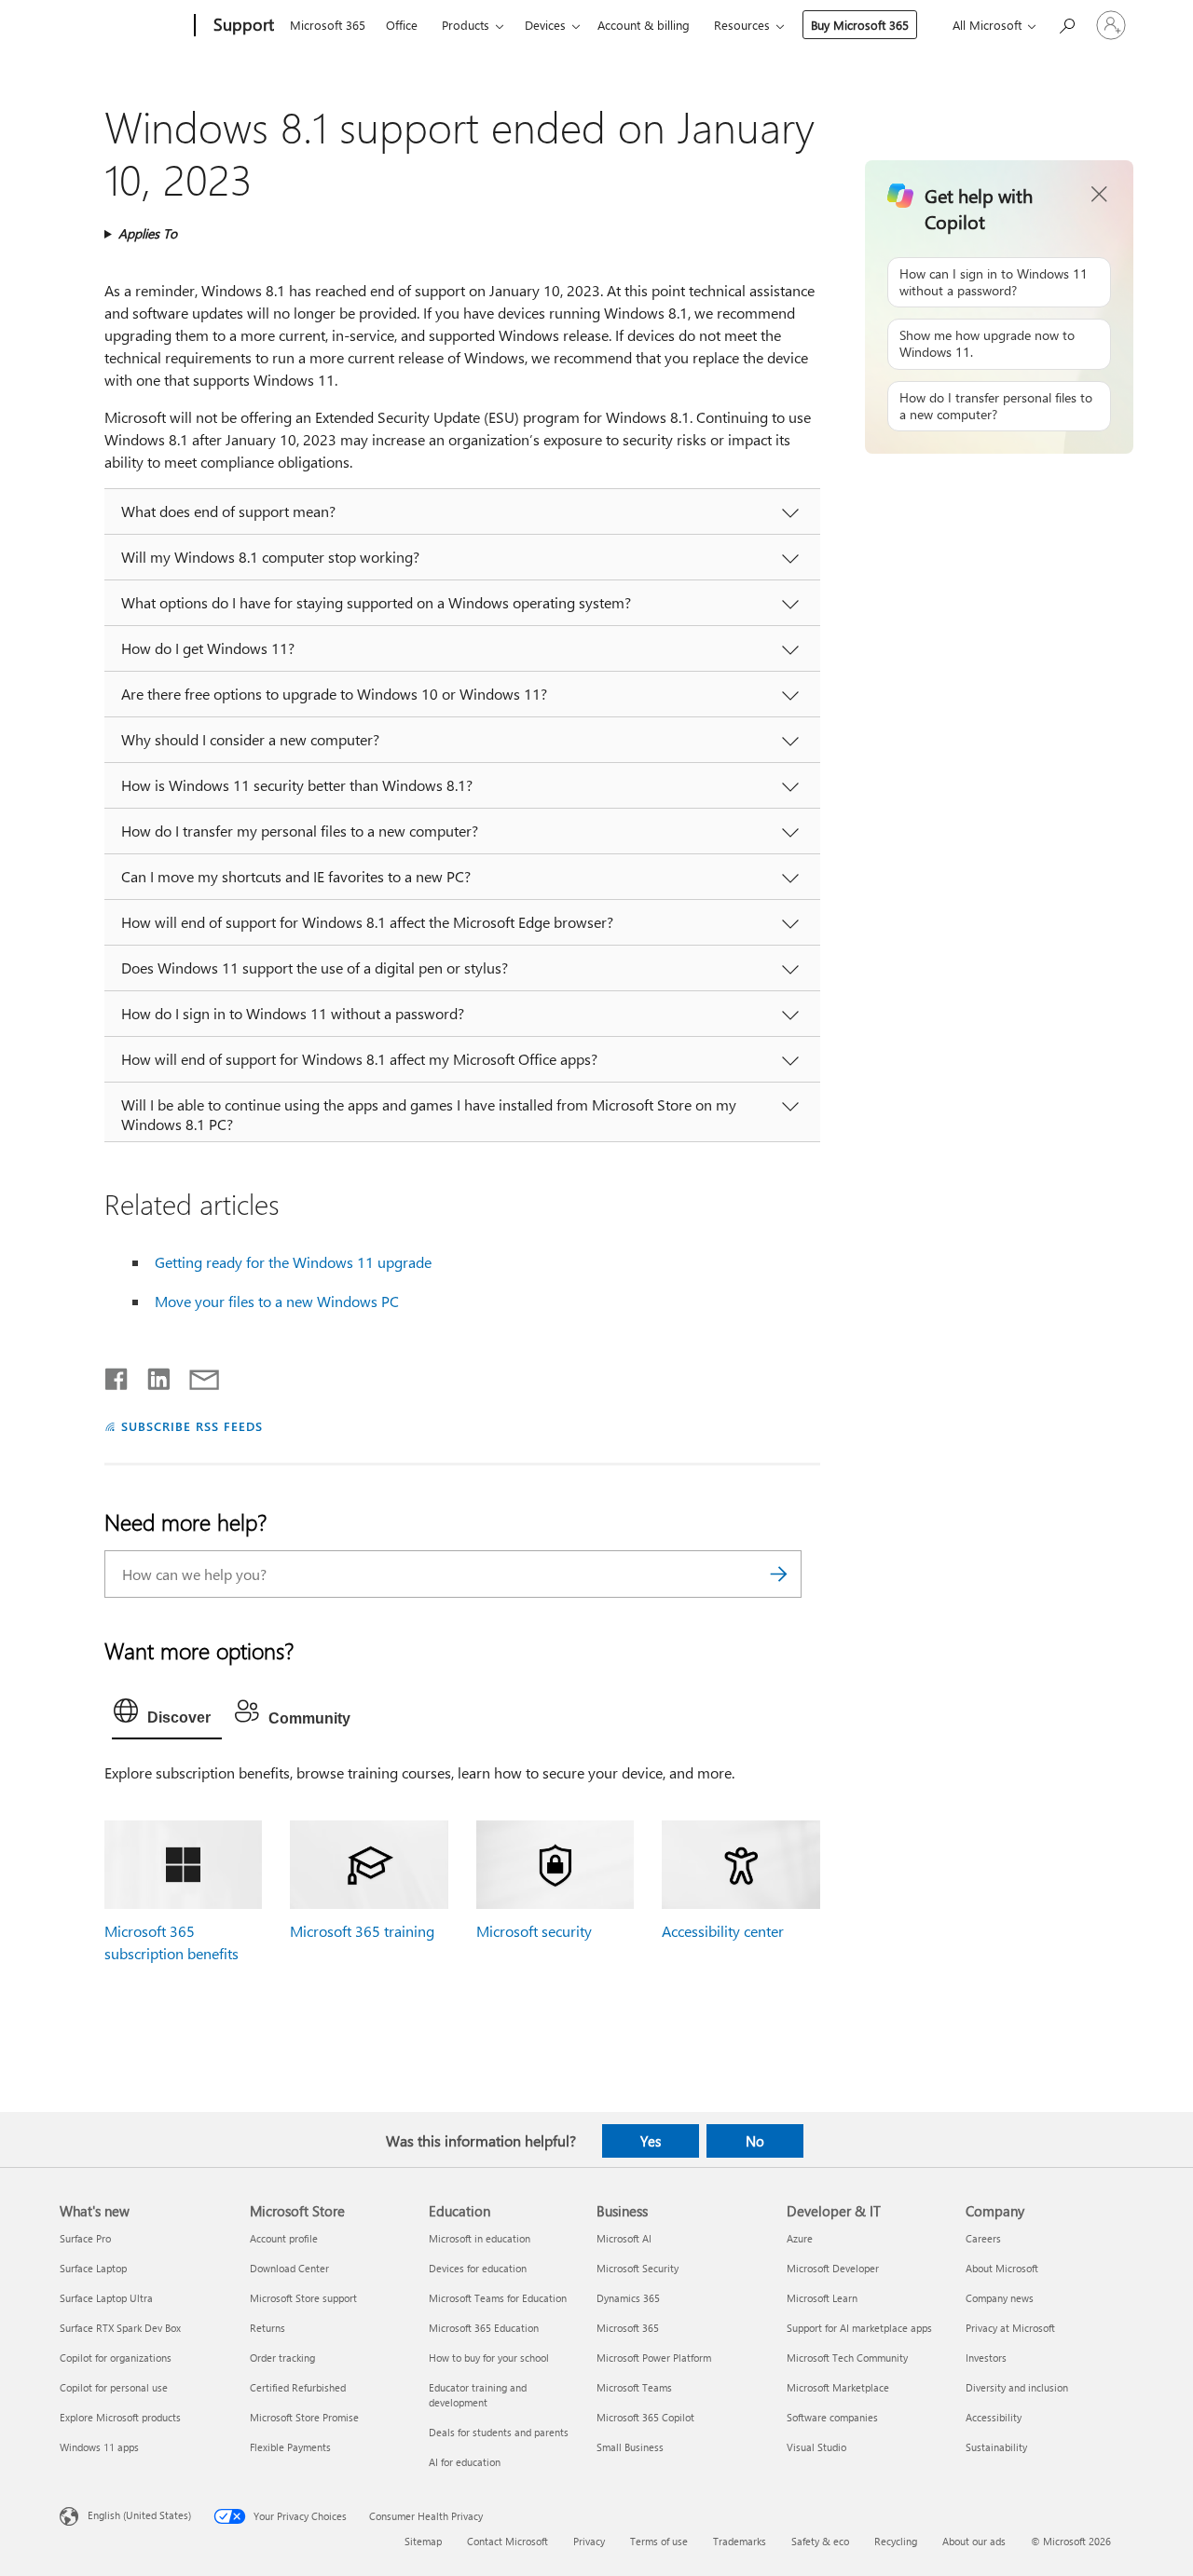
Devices (545, 25)
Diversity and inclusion (1017, 2387)
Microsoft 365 (328, 25)
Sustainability (996, 2447)
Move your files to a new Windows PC (277, 1301)
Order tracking (282, 2358)
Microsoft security (534, 1931)
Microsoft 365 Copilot (645, 2417)
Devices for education (478, 2268)
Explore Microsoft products (120, 2417)
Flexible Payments (290, 2447)
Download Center (289, 2268)
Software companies (832, 2417)
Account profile (284, 2238)
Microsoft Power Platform (654, 2358)
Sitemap (423, 2541)
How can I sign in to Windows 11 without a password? (994, 282)
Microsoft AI (624, 2238)
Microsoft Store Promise (304, 2417)
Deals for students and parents (499, 2432)
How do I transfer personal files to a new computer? (996, 406)
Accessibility (994, 2417)
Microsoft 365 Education (484, 2328)
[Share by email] (196, 1375)
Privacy (589, 2541)
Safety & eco (820, 2541)
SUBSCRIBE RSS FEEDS (192, 1426)
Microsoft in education (480, 2238)
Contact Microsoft (507, 2541)
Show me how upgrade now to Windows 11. (987, 343)
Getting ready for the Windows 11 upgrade (293, 1262)
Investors (986, 2358)
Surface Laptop (93, 2268)
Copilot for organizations (116, 2358)
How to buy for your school (489, 2358)
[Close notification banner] (1100, 195)
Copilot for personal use (114, 2387)
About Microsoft (1002, 2268)
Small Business (630, 2447)
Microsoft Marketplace (838, 2387)
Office (402, 25)
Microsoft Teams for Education (498, 2298)
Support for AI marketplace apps (859, 2328)
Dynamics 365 (628, 2298)
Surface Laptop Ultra (106, 2298)
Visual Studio (816, 2447)
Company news (1000, 2298)
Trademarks (740, 2541)
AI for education (465, 2462)
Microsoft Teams (634, 2387)
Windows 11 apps (99, 2447)
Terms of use (659, 2541)
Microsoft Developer (833, 2268)
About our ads (974, 2541)
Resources (742, 25)
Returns (267, 2328)
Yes (651, 2141)
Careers (983, 2238)
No (755, 2141)
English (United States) (139, 2515)
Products (466, 25)
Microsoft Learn (822, 2298)
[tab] (167, 1715)
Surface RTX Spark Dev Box (120, 2328)
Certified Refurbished (298, 2387)
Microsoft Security (638, 2268)
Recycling (896, 2541)
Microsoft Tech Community (847, 2358)
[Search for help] (1066, 24)
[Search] (778, 1574)
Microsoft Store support (303, 2298)
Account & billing (644, 25)
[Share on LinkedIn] (151, 1375)
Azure (800, 2238)
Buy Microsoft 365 (860, 25)
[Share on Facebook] (117, 1375)
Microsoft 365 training (362, 1931)
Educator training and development (478, 2395)
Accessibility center (723, 1931)
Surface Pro (85, 2238)
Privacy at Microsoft (1010, 2328)
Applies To (148, 233)
